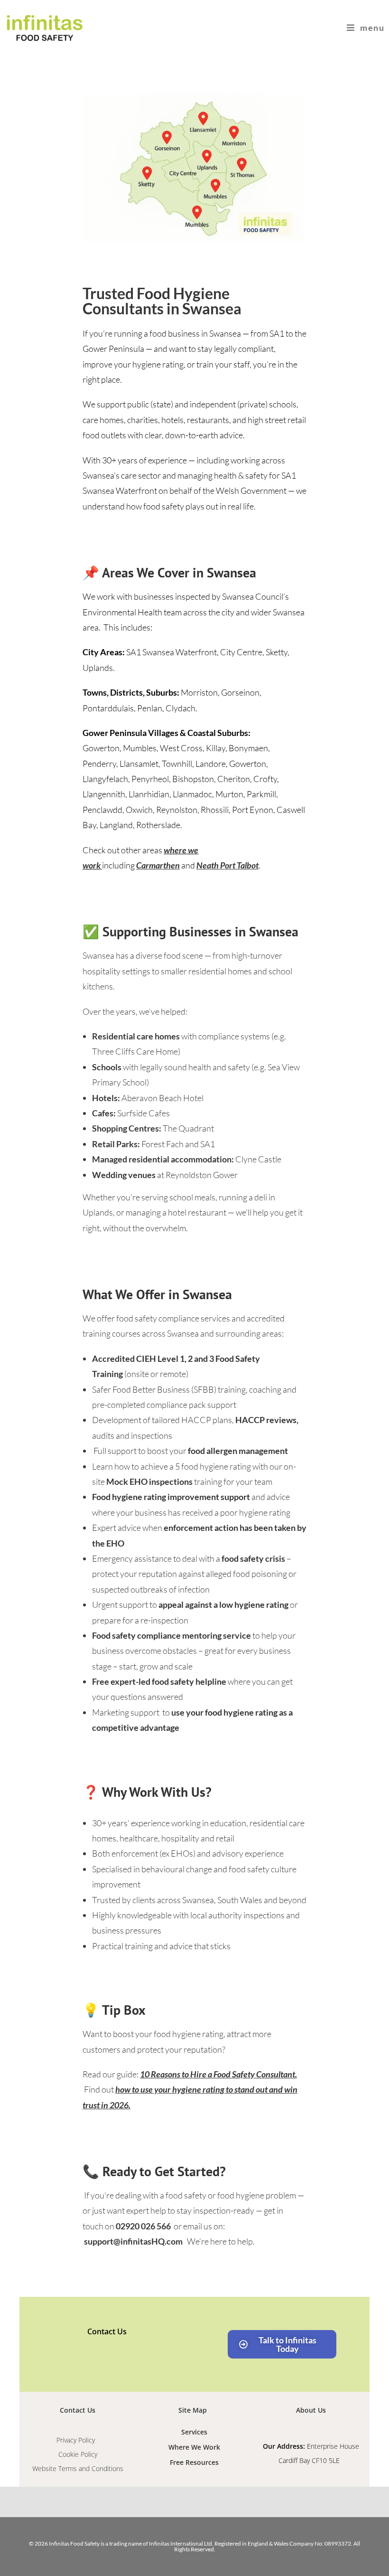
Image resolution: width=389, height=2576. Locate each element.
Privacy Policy (78, 2440)
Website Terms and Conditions (78, 2468)
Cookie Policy (78, 2454)
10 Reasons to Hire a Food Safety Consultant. (218, 2074)
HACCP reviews (266, 1420)
